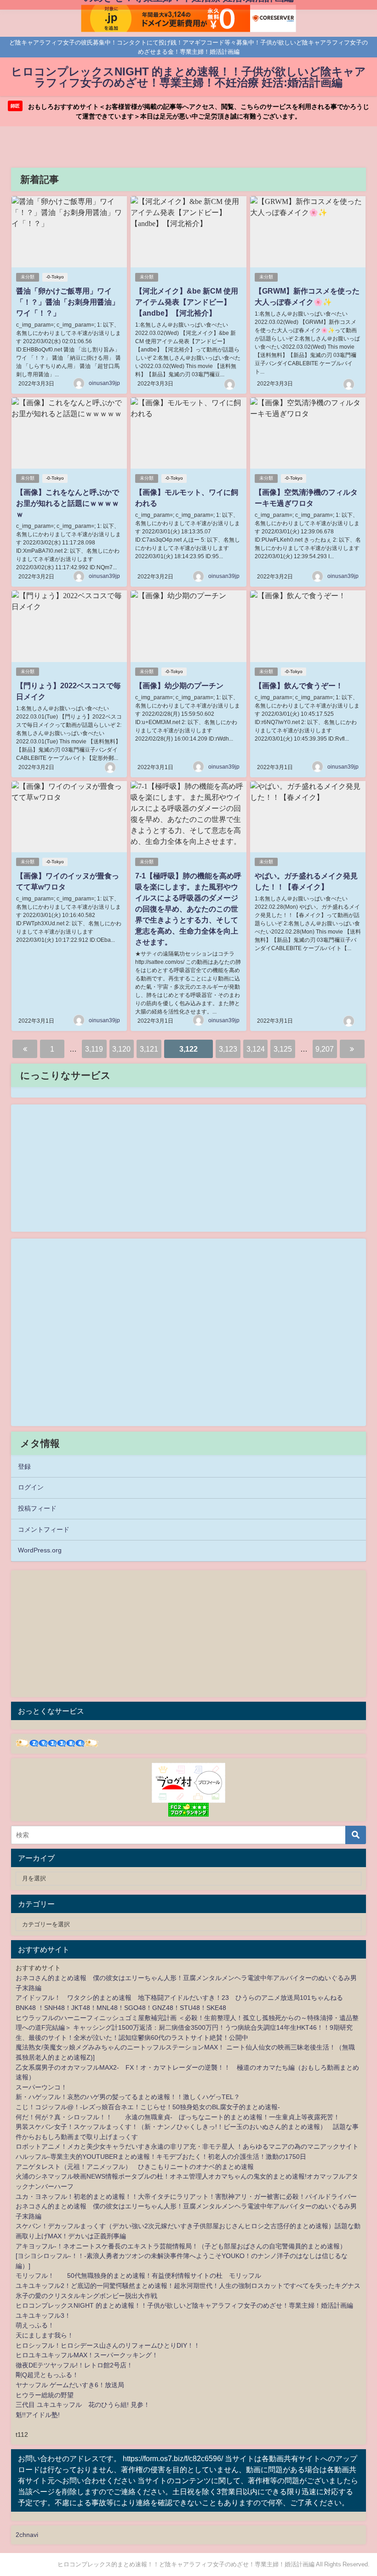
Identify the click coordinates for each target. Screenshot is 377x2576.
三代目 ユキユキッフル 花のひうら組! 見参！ (83, 2405)
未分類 (28, 277)
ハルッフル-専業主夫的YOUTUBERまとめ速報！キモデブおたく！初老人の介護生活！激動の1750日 (161, 2157)
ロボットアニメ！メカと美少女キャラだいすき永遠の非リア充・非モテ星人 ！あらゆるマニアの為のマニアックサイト (187, 2146)
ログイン (31, 1487)
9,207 (325, 1049)
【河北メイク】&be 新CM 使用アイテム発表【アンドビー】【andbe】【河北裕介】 (187, 302)
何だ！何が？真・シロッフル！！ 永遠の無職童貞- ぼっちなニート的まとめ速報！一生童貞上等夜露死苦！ (178, 2117)
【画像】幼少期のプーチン (179, 685)
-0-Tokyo (55, 277)
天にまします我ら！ (45, 2335)
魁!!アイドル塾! (38, 2415)
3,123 (228, 1049)
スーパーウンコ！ (41, 2087)
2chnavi (27, 2535)
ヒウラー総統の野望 (45, 2395)
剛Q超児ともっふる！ (47, 2375)
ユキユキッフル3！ (43, 2316)
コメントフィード (44, 1529)
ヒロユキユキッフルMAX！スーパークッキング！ (87, 2355)
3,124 (256, 1049)
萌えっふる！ (35, 2325)
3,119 (94, 1049)
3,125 (283, 1049)
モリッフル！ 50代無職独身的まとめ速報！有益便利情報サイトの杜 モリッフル (138, 2276)
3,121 (149, 1049)
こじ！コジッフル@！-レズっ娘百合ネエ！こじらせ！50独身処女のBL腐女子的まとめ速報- (148, 2107)
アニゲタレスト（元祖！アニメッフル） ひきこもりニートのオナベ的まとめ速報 (135, 2167)
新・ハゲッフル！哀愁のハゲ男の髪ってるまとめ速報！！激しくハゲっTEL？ (128, 2097)
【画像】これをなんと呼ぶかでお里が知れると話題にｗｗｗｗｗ (68, 503)
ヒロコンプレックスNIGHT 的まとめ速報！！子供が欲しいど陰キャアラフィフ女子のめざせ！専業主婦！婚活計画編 (184, 2305)
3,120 (121, 1049)
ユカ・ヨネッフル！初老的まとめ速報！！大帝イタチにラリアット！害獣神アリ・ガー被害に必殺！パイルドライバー (186, 2197)
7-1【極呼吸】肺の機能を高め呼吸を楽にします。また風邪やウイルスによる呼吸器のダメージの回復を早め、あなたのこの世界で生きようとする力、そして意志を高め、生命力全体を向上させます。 (188, 909)
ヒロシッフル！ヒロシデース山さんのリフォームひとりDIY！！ (108, 2345)
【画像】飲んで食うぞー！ (299, 685)
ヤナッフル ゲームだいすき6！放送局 (70, 2385)
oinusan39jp (104, 383)
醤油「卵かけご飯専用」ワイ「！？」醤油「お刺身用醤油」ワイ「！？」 (68, 302)
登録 (24, 1466)
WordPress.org (40, 1550)
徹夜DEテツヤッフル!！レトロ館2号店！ (74, 2365)
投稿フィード (37, 1508)
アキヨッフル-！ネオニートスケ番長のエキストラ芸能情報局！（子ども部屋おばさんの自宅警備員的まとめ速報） (181, 2246)
